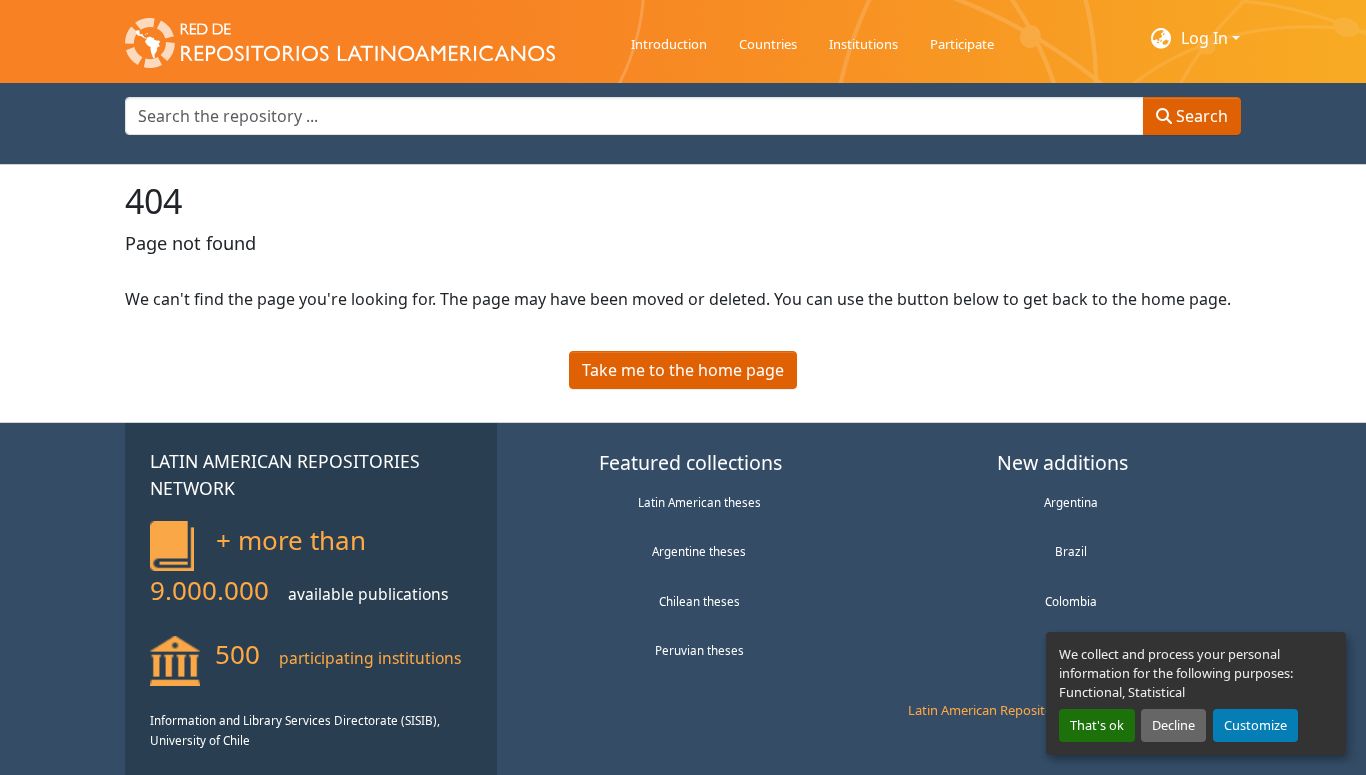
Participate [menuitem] (962, 44)
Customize (1255, 725)
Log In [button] (1206, 38)
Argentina (1071, 502)
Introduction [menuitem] (669, 44)
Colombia (1071, 601)
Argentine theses (699, 551)
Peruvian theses (699, 650)
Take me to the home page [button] (683, 370)
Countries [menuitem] (768, 44)
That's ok (1097, 725)
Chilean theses (699, 601)
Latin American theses (699, 502)
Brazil (1071, 551)
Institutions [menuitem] (863, 44)
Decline (1173, 725)
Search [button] (1200, 116)
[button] (340, 38)
